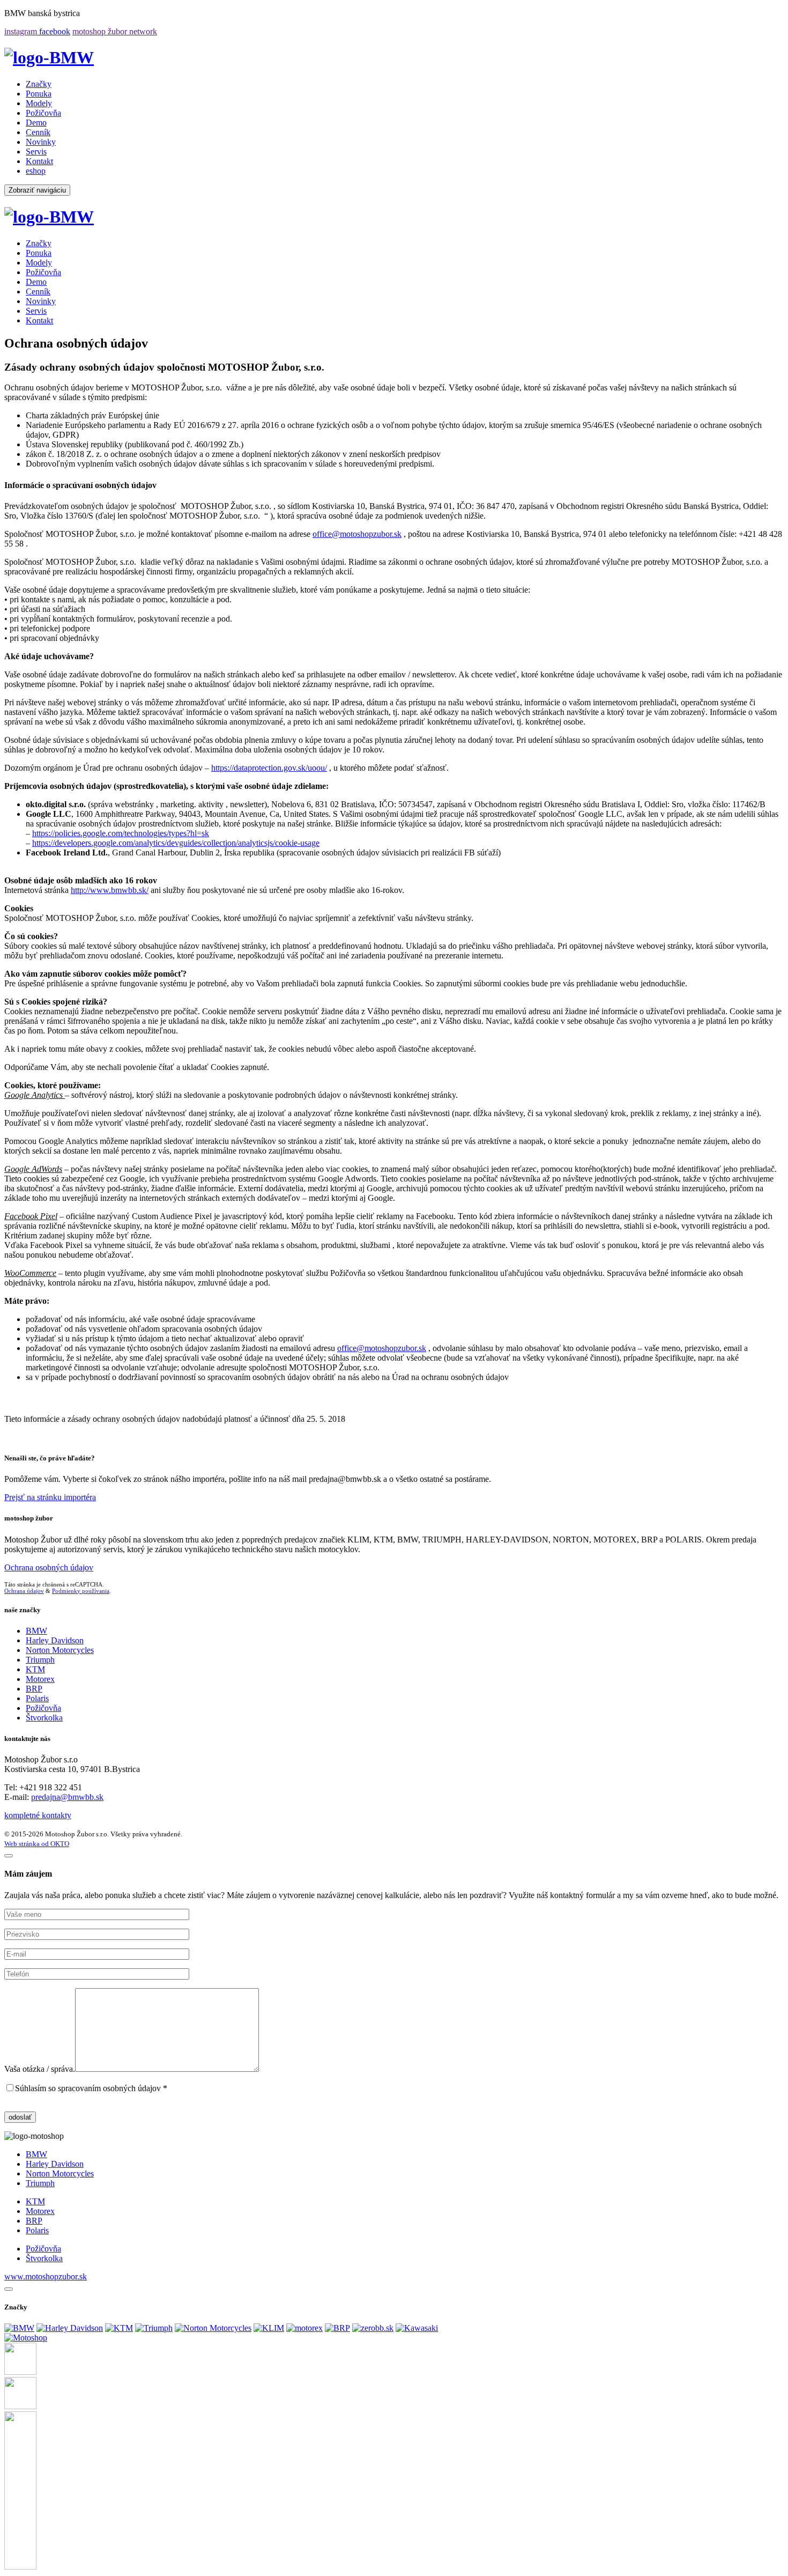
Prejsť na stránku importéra (50, 1497)
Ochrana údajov (24, 1591)
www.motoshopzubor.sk (46, 2276)
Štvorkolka (44, 1718)
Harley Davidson (55, 1640)
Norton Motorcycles (60, 1650)
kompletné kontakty (38, 1815)
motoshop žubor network (115, 31)
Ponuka (39, 94)
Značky (39, 84)
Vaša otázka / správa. (40, 2069)
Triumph (40, 1660)
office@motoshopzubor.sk (357, 534)
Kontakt (39, 161)
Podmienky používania (81, 1591)
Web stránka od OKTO (37, 1844)
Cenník (38, 132)
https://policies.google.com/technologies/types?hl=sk (121, 833)
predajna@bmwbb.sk (67, 1797)
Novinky (41, 142)
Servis (36, 152)
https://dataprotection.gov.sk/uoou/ (269, 768)
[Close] (9, 2289)
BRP (34, 1689)
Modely (39, 103)
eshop (36, 171)
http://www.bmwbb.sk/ (110, 890)
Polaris (37, 1698)
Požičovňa (43, 113)
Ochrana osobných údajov (49, 1567)
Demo (36, 123)
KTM (35, 1669)
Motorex (40, 1679)
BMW (36, 1631)
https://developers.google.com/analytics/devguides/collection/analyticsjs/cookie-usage (176, 843)
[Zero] (373, 2328)
